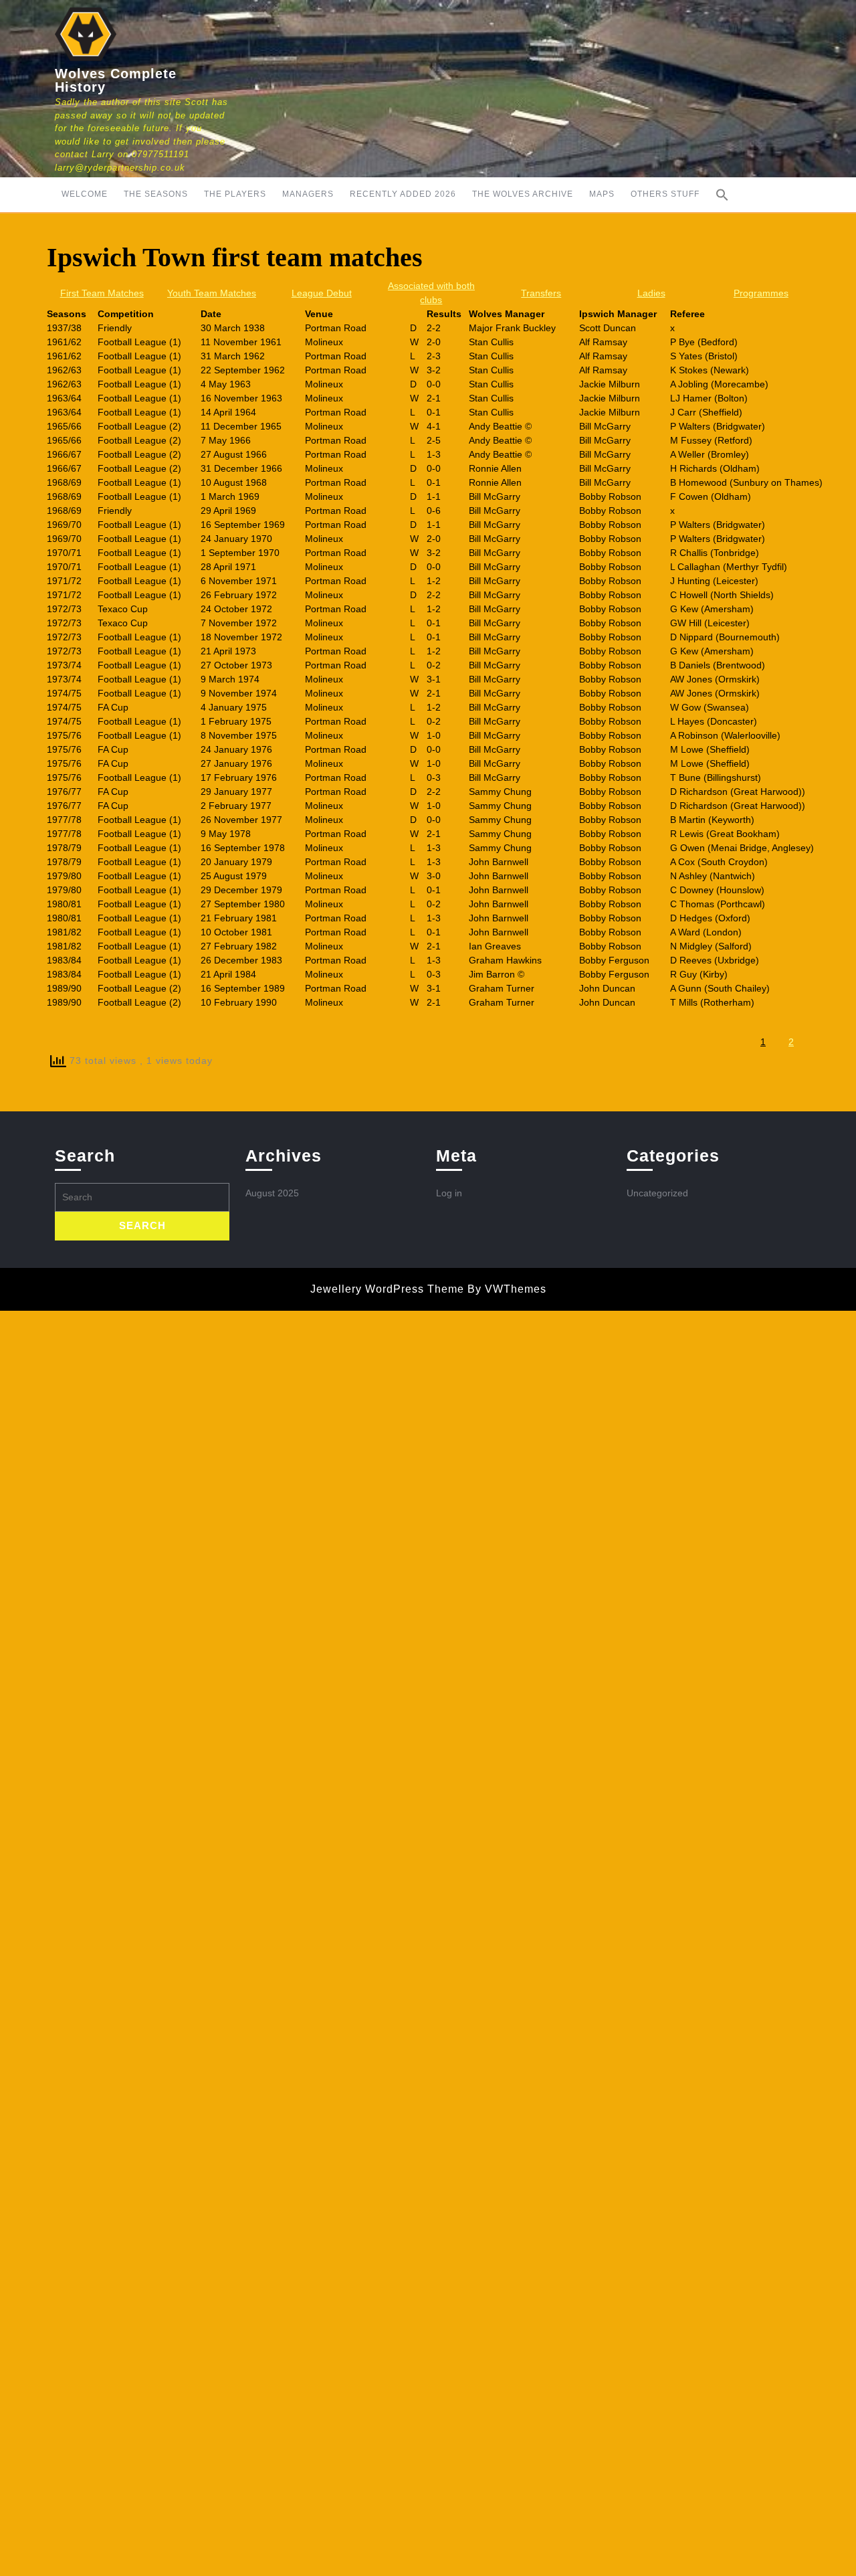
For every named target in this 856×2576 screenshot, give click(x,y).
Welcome (85, 194)
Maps (602, 194)
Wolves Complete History (116, 80)
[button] (722, 195)
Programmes (761, 293)
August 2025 (272, 1193)
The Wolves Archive (523, 194)
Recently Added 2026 (403, 194)
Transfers (541, 293)
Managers (308, 194)
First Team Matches (102, 293)
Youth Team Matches (212, 293)
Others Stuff (665, 194)
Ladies (651, 293)
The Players (235, 194)
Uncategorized (657, 1193)
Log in (449, 1193)
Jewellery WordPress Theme (387, 1289)
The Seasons (156, 194)
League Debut (322, 293)
